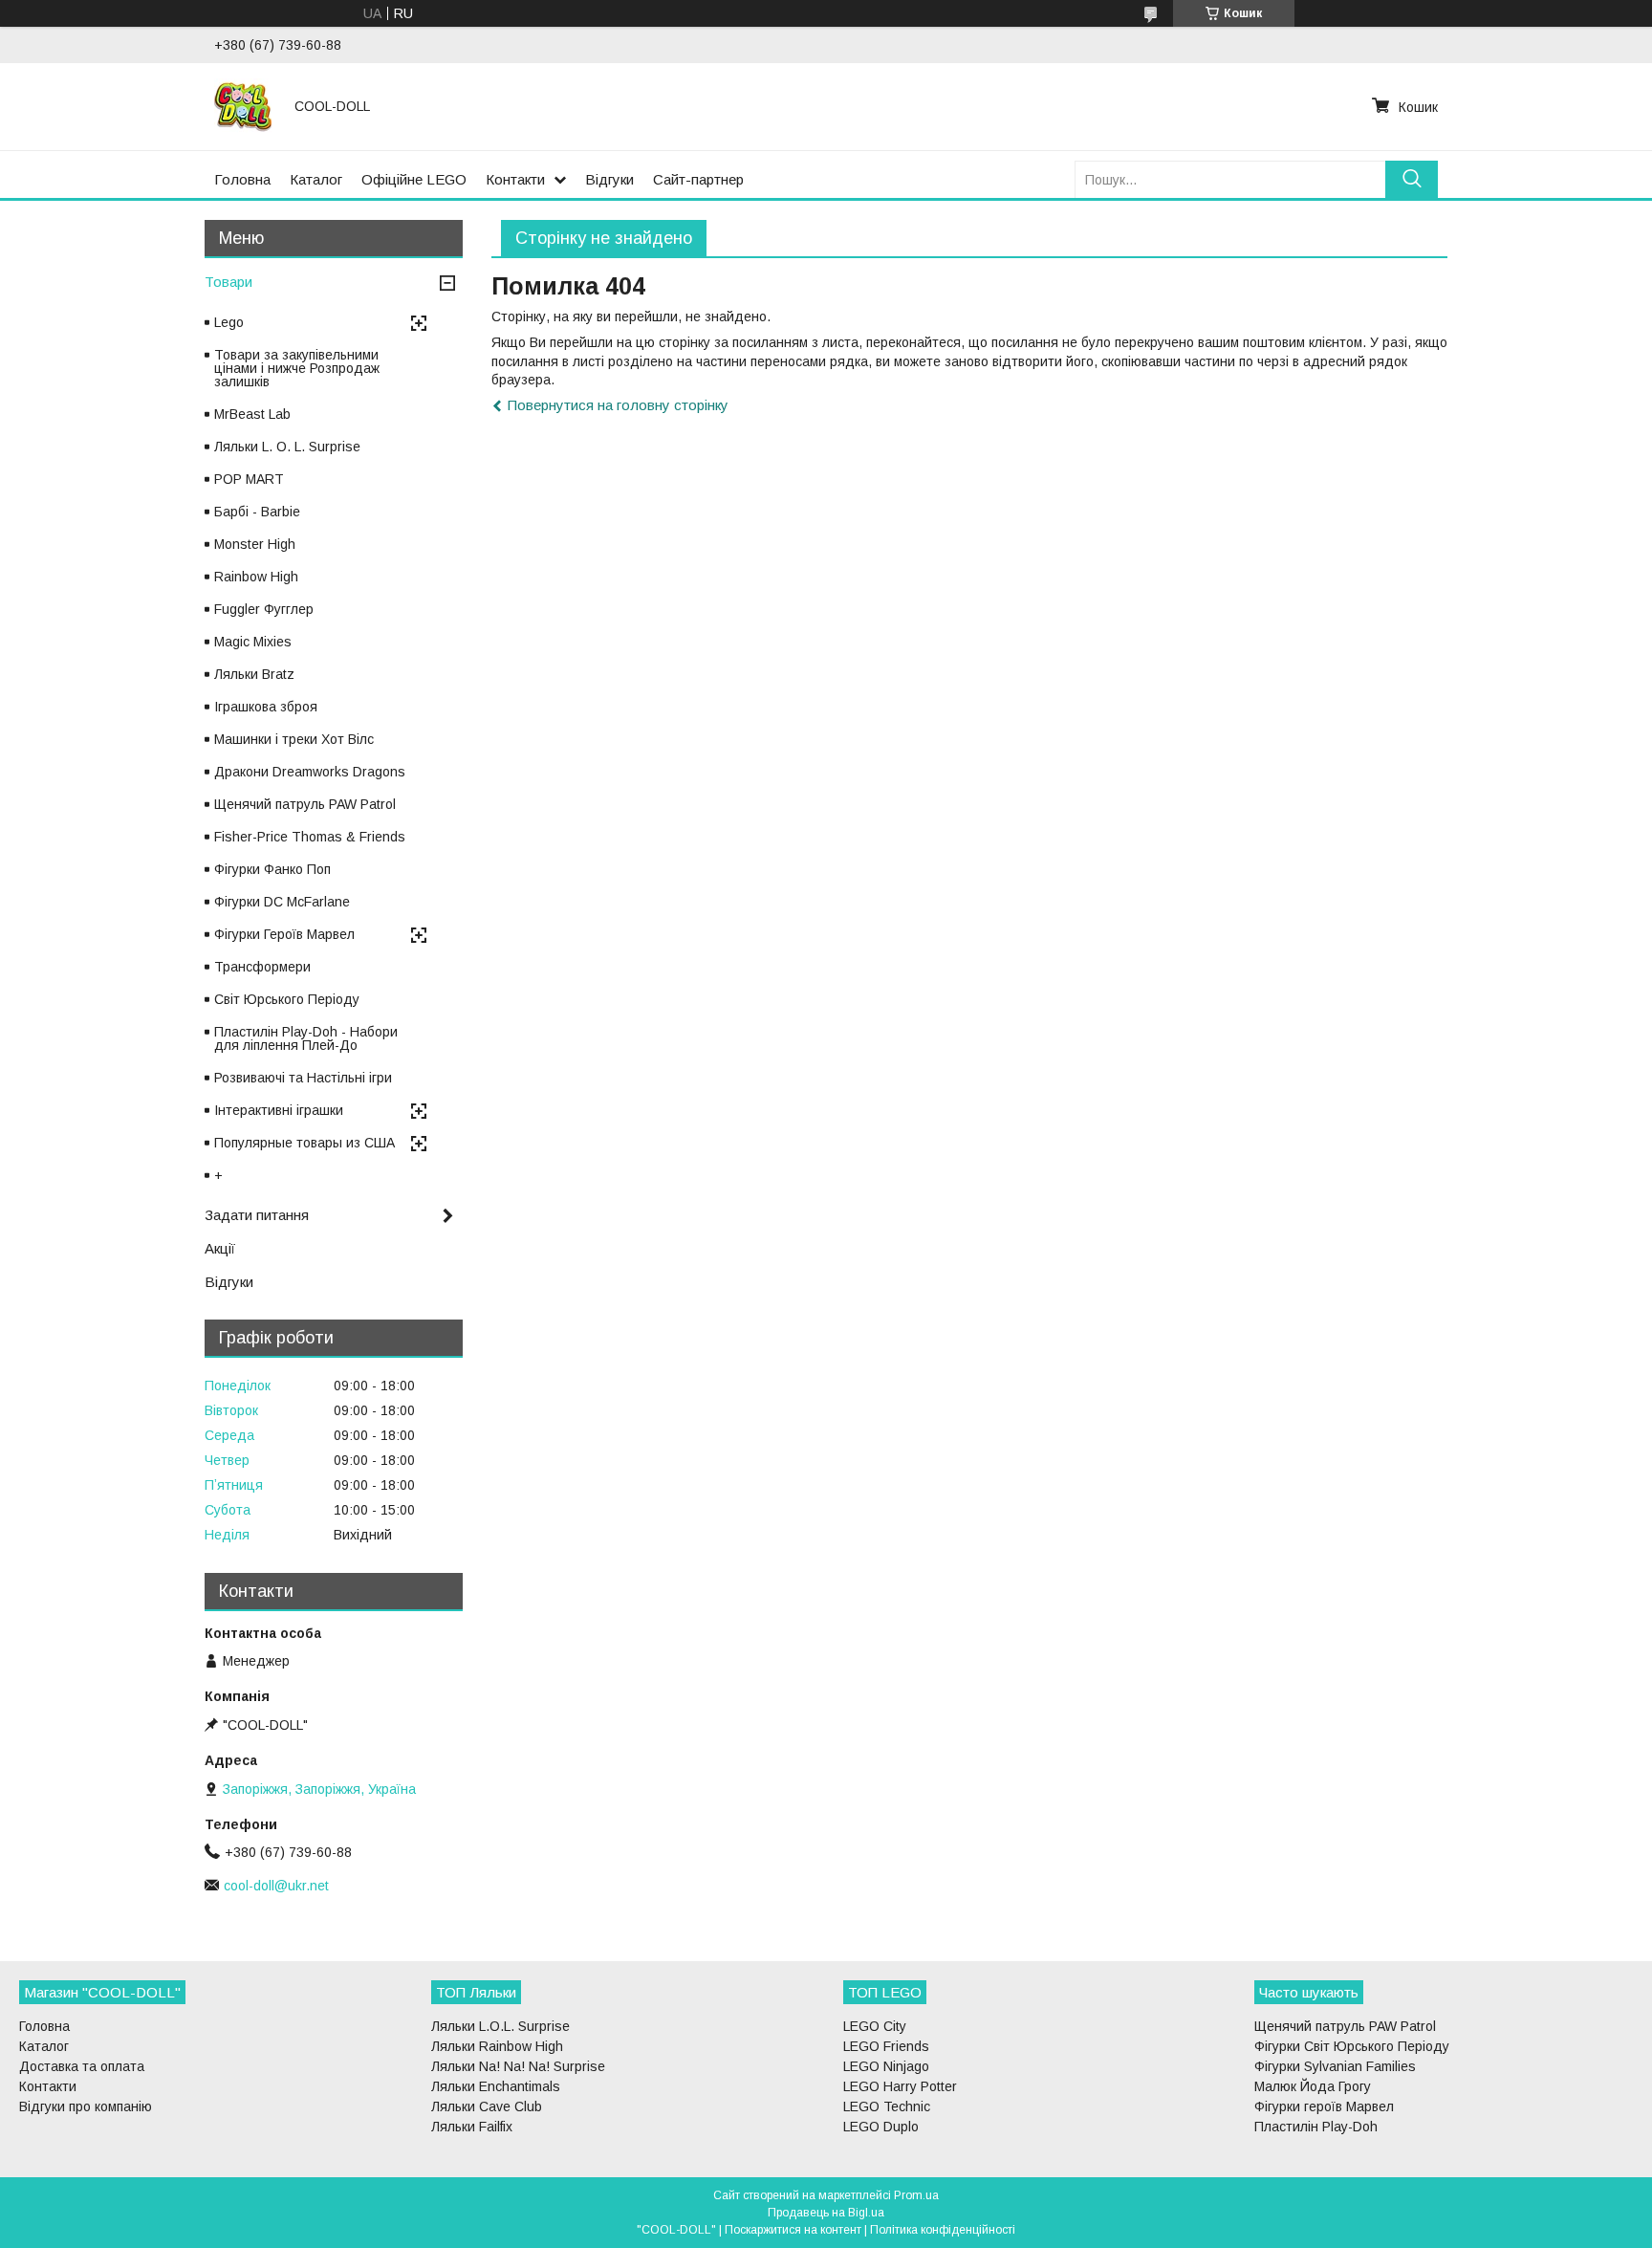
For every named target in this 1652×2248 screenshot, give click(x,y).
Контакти (515, 179)
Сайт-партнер (698, 179)
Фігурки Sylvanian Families (1335, 2066)
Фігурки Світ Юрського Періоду (1352, 2046)
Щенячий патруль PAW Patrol (305, 804)
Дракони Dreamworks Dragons (310, 772)
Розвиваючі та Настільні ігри (303, 1078)
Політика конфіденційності (943, 2230)
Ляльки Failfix (472, 2127)
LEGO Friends (886, 2046)
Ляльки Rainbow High (497, 2046)
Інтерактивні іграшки (279, 1110)
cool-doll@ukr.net (276, 1886)
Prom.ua (916, 2195)
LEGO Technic (887, 2106)
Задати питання (257, 1215)
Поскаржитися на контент (793, 2230)
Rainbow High (256, 577)
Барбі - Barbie (257, 512)
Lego (229, 322)
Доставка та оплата (82, 2066)
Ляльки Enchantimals (496, 2086)
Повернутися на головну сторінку (618, 405)
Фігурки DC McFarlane (282, 902)
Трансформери (262, 967)
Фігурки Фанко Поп (272, 869)
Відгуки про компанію (86, 2106)
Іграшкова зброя (266, 707)
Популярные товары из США (304, 1143)
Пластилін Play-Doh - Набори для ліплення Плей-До (306, 1038)
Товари (228, 282)
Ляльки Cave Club (487, 2106)
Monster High (255, 544)
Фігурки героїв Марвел (1324, 2106)
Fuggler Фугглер (264, 609)
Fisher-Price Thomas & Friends (310, 837)
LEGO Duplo (881, 2127)
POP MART (249, 479)
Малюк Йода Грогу (1313, 2086)
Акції (220, 1248)
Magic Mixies (253, 642)
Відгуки (609, 179)
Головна (242, 179)
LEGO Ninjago (886, 2066)
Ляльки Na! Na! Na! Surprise (518, 2066)
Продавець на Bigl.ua (826, 2213)
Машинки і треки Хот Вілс (294, 739)
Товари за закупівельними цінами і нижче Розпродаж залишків (297, 368)
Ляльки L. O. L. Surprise (287, 447)
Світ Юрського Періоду (287, 999)
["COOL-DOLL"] (243, 106)
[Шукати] (1412, 179)
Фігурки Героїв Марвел (284, 934)
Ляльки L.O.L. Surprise (500, 2026)
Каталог (316, 179)
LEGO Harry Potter (900, 2086)
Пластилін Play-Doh (1316, 2127)
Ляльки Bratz (254, 674)
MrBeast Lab (252, 414)
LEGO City (875, 2026)
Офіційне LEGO (414, 179)
